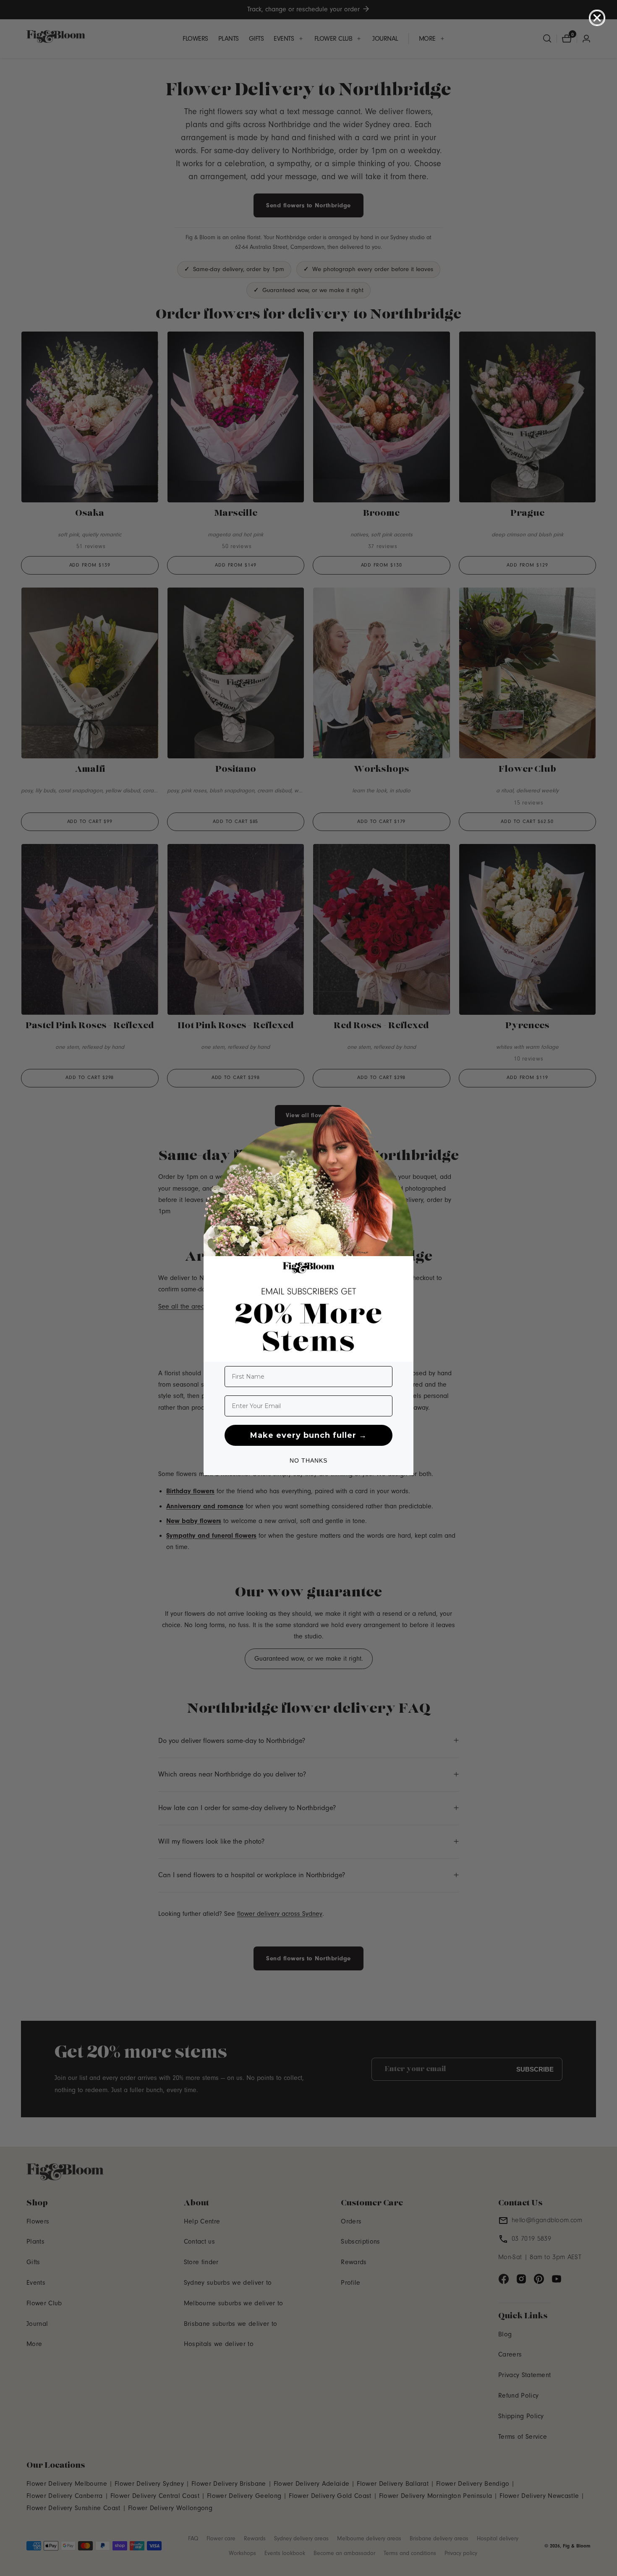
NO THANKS (308, 1460)
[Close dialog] (597, 18)
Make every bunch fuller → (308, 1435)
